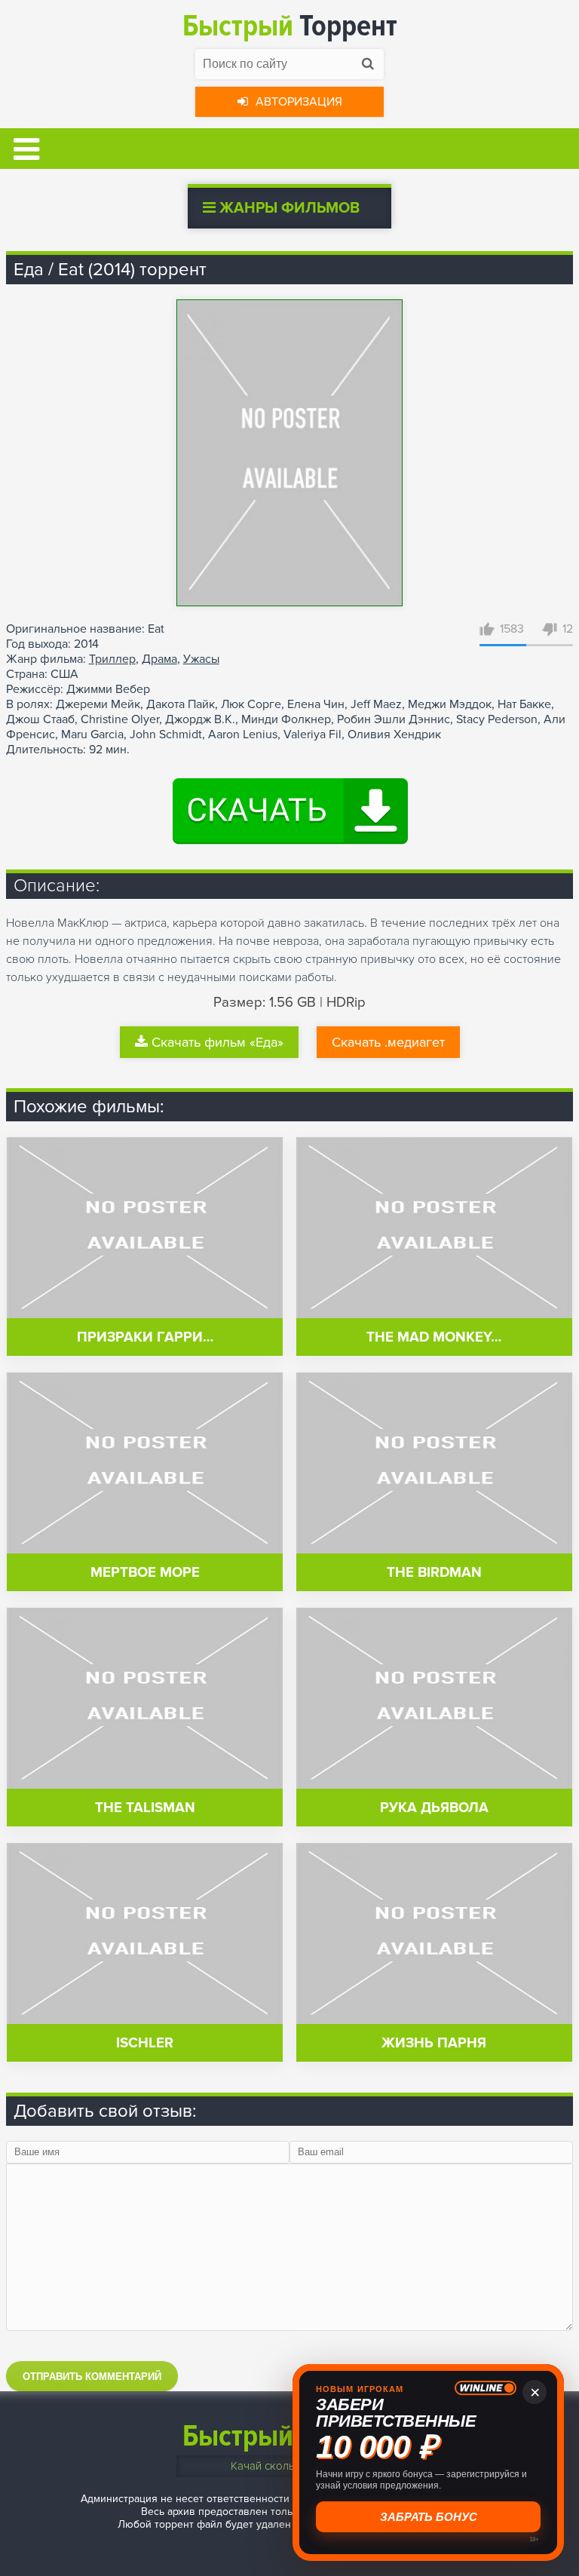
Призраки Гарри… (145, 1337)
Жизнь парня (434, 2043)
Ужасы (201, 659)
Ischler (145, 2043)
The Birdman (434, 1573)
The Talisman (145, 1808)
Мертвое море (145, 1573)
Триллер (112, 659)
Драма (159, 659)
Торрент (290, 26)
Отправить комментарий (92, 2377)
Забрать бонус (429, 2517)
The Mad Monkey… (434, 1337)
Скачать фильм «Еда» (218, 1042)
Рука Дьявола (434, 1808)
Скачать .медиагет (388, 1042)
